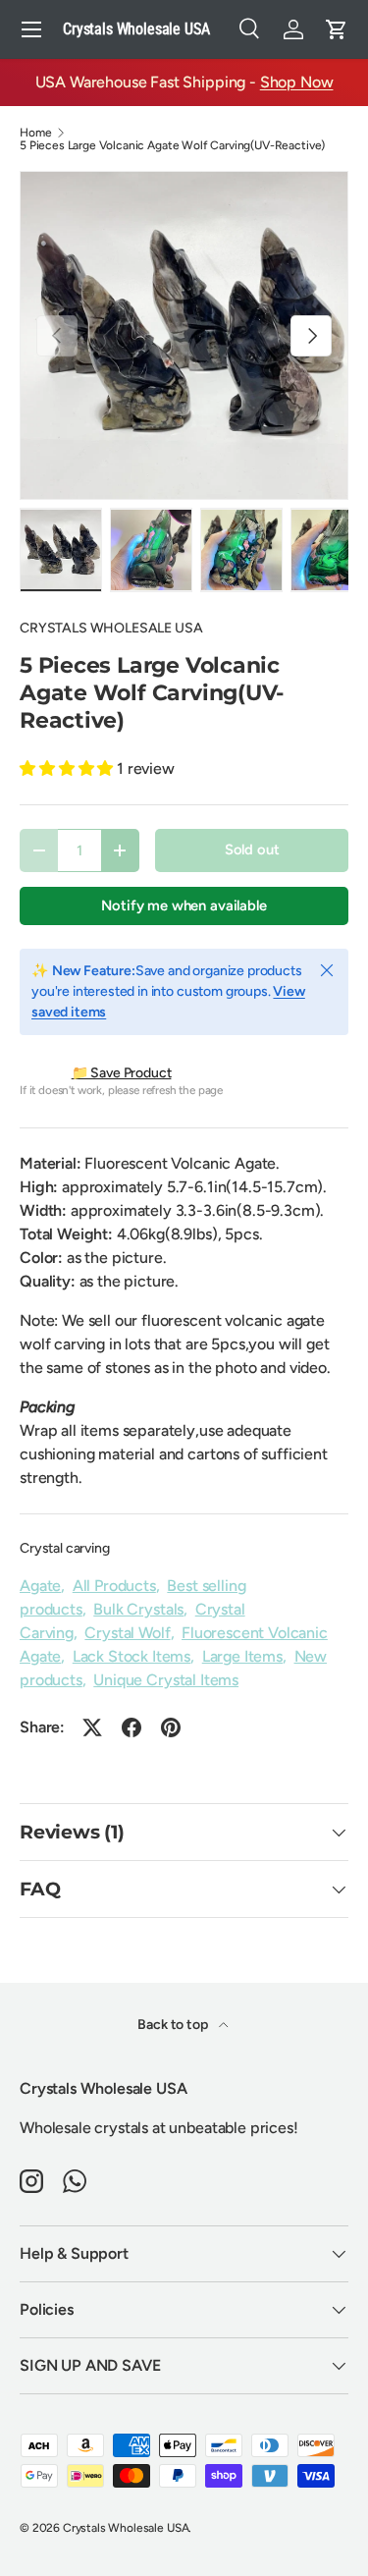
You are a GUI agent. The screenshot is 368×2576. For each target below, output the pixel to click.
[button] (337, 29)
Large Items (242, 1656)
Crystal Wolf (127, 1633)
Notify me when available (184, 905)
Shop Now (297, 82)
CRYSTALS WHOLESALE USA (111, 628)
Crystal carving (65, 1548)
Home (35, 133)
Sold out (252, 850)
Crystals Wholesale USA (126, 2528)
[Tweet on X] (92, 1727)
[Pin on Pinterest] (171, 1727)
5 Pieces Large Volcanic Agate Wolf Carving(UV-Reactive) (172, 145)
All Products (114, 1586)
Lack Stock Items (131, 1656)
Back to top (174, 2025)
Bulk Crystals (138, 1609)
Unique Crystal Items (166, 1680)
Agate (40, 1586)
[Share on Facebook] (131, 1727)
